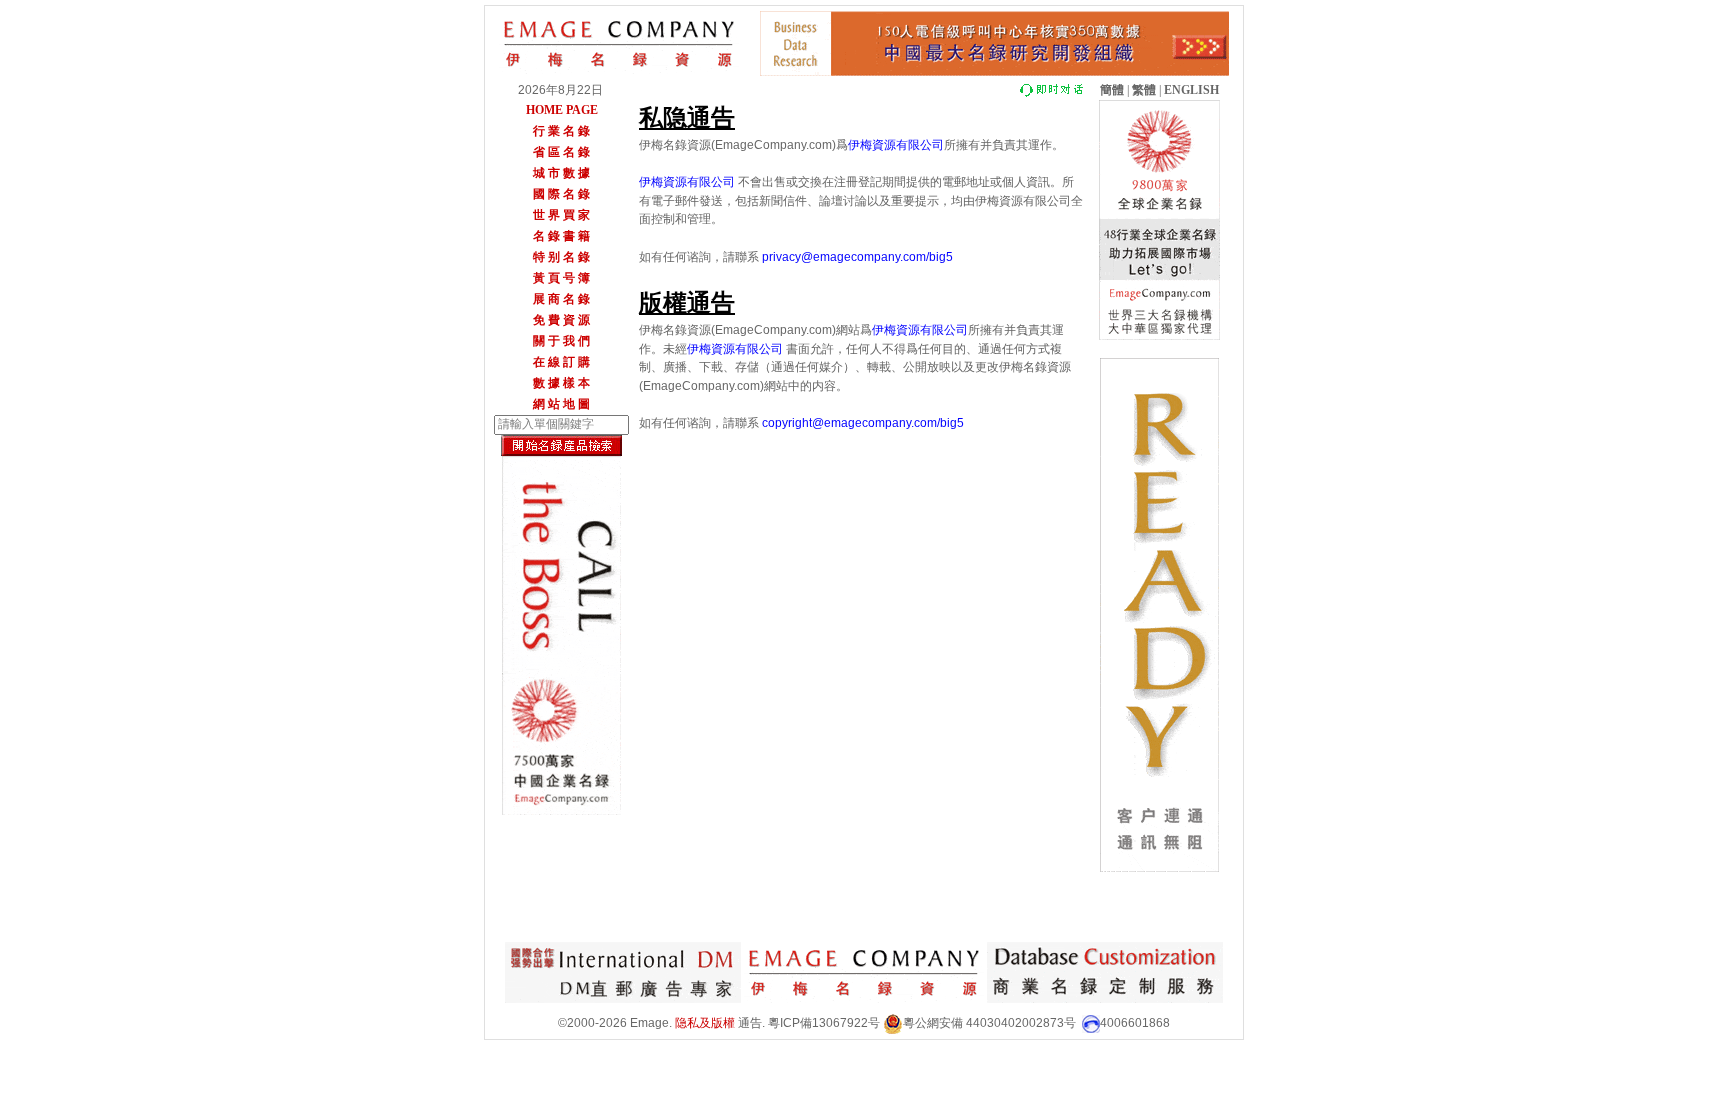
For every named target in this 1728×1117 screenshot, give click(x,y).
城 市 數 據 (561, 173)
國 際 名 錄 (561, 194)
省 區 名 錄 (561, 152)
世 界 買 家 (561, 215)
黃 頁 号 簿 (561, 278)
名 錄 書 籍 (561, 236)
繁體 (1144, 90)
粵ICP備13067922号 (824, 1023)
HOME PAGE (562, 110)
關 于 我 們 (561, 341)
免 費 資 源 (561, 320)
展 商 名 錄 (561, 299)
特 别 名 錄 (561, 257)
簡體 (1112, 90)
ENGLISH (1191, 90)
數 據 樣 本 (561, 383)
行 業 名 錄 (561, 131)
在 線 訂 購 (561, 362)
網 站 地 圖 (561, 404)
